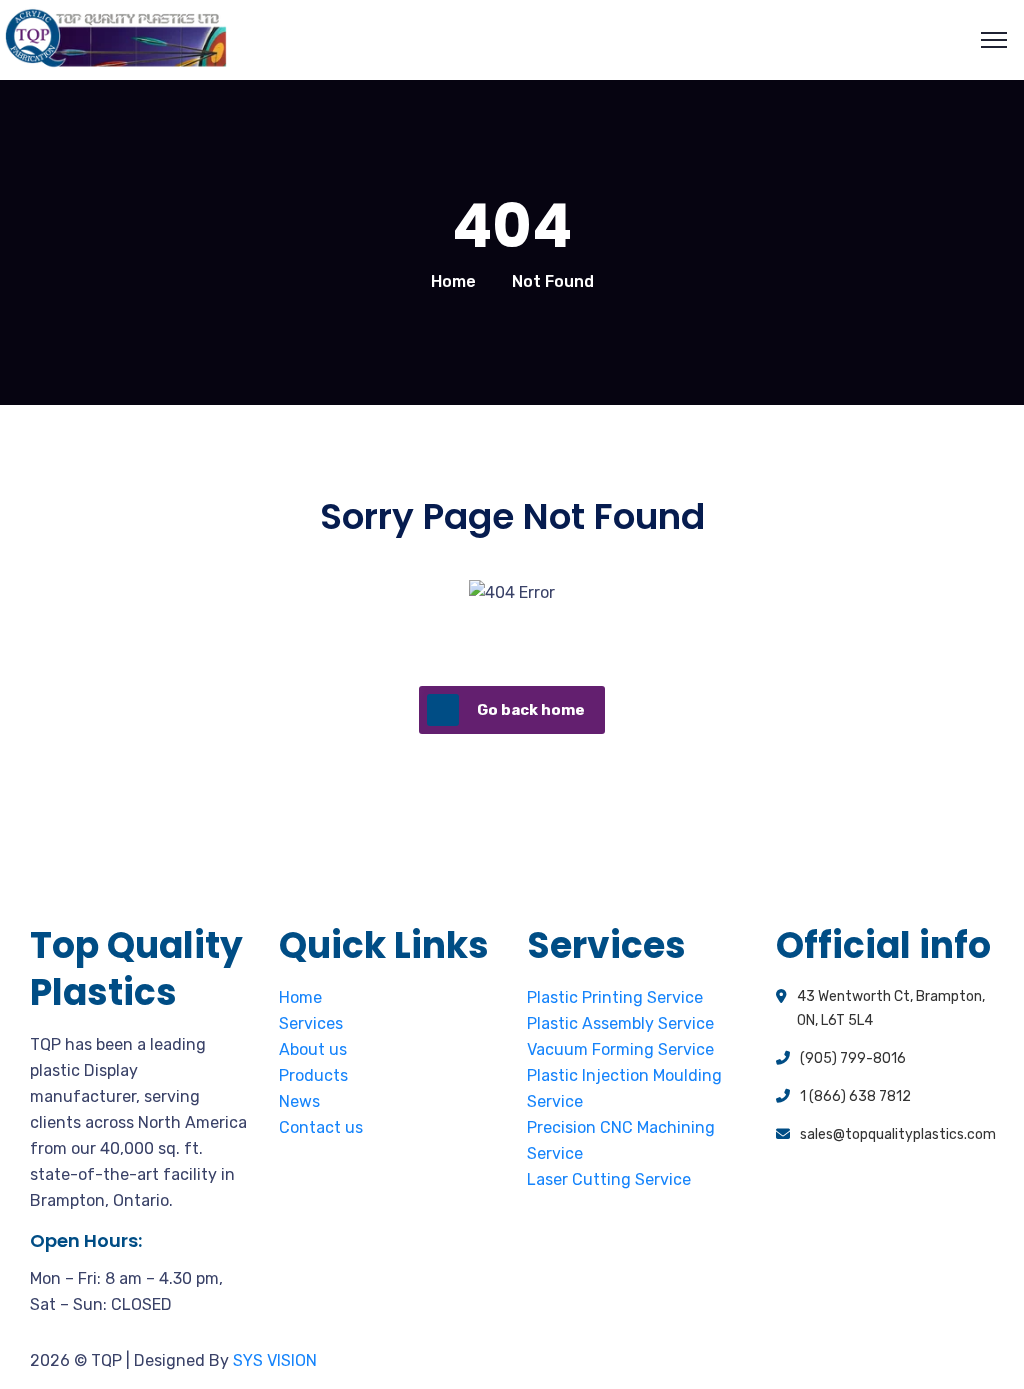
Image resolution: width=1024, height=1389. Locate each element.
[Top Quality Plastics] (116, 40)
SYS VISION (275, 1360)
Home (453, 281)
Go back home (531, 710)
